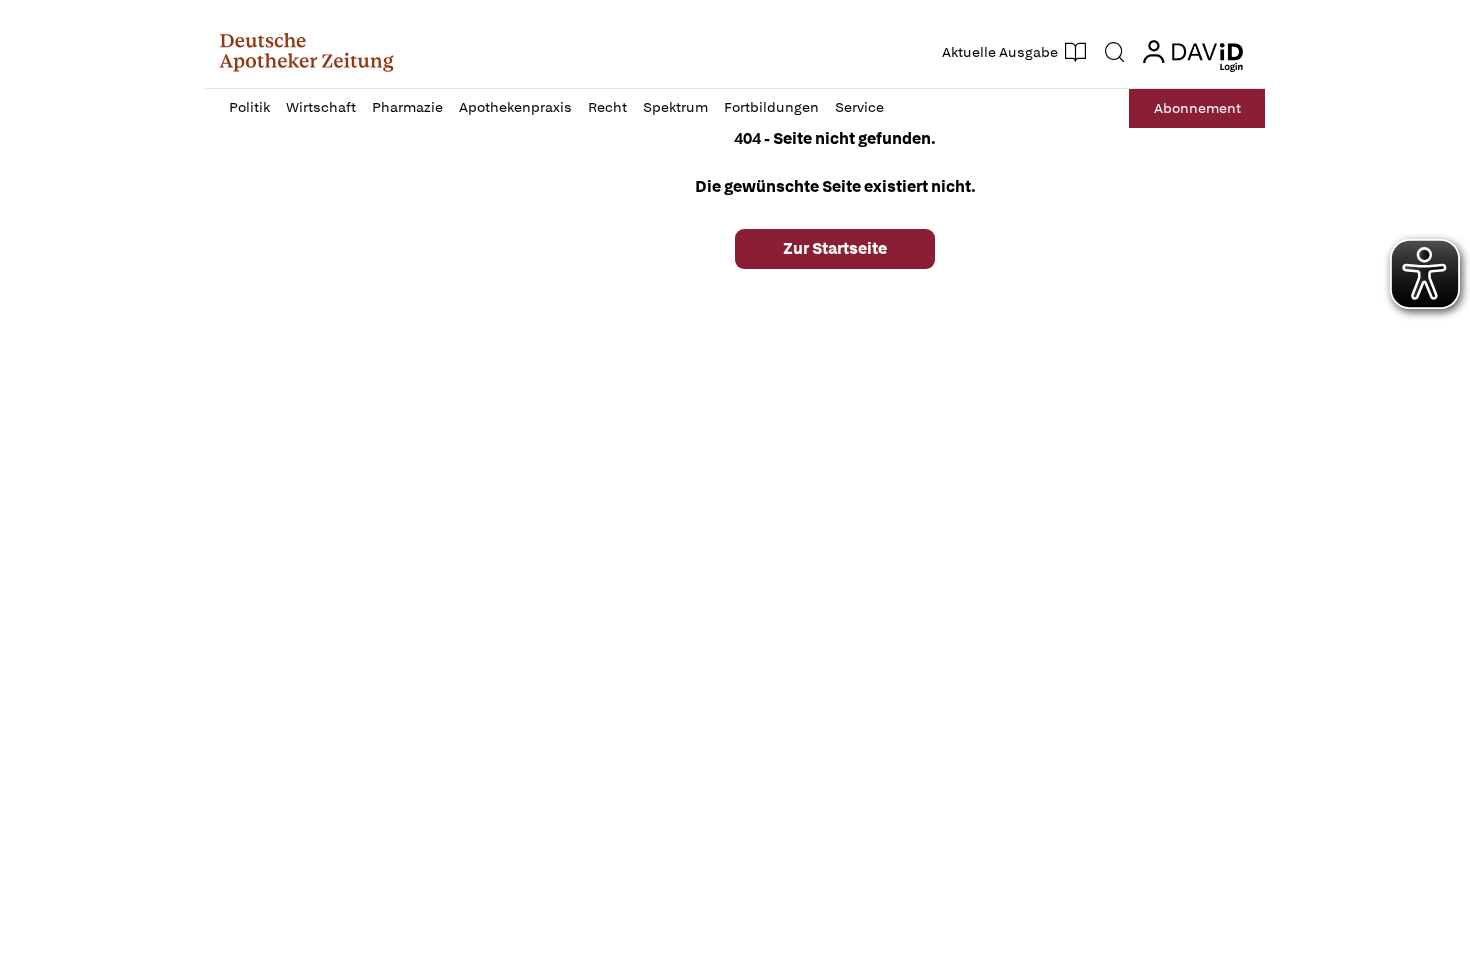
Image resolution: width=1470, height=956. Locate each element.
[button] (306, 52)
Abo (1197, 108)
